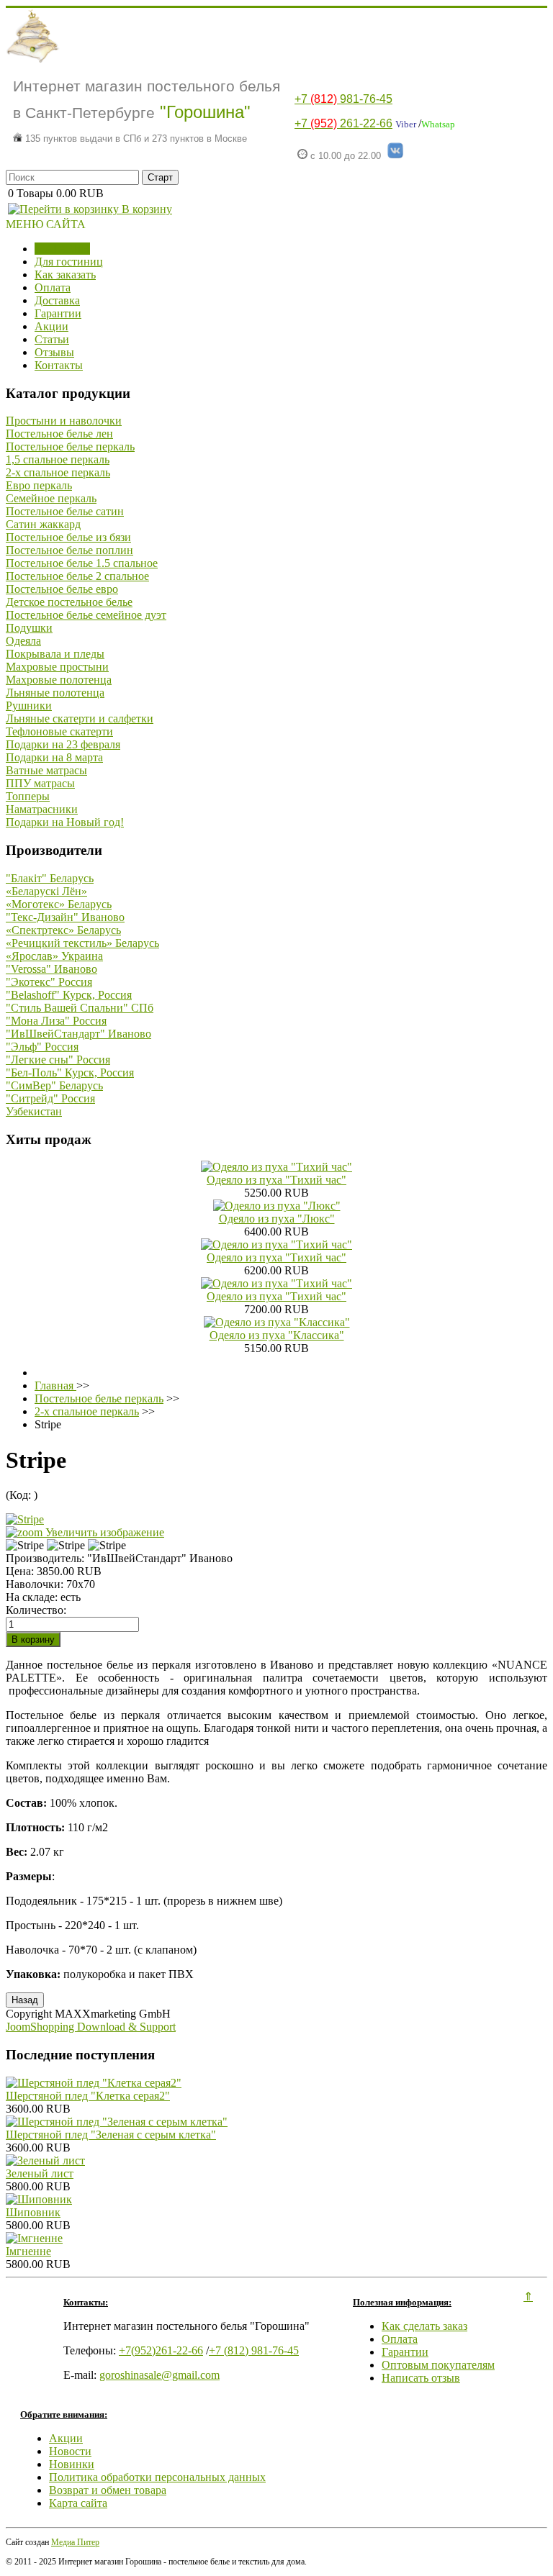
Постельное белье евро (62, 589)
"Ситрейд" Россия (50, 1098)
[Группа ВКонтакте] (395, 156)
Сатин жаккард (43, 524)
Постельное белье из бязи (68, 537)
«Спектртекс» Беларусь (63, 930)
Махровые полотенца (59, 680)
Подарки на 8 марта (54, 757)
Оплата (53, 287)
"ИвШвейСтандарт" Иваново (78, 1034)
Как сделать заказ (424, 2326)
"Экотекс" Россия (49, 982)
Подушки (29, 628)
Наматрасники (42, 809)
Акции (51, 326)
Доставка (57, 300)
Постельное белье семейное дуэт (86, 615)
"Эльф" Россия (42, 1047)
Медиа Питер (75, 2542)
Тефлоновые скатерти (59, 731)
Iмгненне (28, 2251)
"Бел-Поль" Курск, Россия (70, 1072)
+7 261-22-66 (343, 123)
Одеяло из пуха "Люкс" (277, 1219)
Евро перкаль (39, 485)
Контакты (59, 365)
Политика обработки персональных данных (157, 2477)
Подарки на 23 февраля (63, 744)
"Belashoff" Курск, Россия (69, 995)
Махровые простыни (57, 667)
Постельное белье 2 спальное (77, 576)
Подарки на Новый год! (65, 822)
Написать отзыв (421, 2378)
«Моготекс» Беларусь (59, 904)
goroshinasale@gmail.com (159, 2375)
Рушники (29, 706)
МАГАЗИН (62, 249)
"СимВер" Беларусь (54, 1085)
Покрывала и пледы (55, 654)
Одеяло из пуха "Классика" (277, 1335)
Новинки (72, 2464)
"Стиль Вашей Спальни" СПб (80, 1008)
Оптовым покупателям (438, 2365)
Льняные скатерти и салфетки (80, 718)
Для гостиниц (69, 262)
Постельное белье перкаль (70, 446)
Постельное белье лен (59, 434)
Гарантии (58, 313)
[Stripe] (25, 1546)
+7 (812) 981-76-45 (254, 2350)
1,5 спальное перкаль (58, 459)
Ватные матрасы (46, 770)
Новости (70, 2451)
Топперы (28, 796)
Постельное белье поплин (69, 550)
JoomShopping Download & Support (91, 2027)
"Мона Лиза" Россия (56, 1021)
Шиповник (33, 2212)
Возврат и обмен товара (108, 2490)
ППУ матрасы (40, 783)
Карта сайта (78, 2503)
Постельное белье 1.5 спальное (82, 563)
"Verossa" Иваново (51, 969)
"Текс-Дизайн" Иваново (65, 917)
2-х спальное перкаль (58, 472)
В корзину (145, 209)
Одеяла (23, 641)
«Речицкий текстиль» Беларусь (82, 943)
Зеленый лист (40, 2173)
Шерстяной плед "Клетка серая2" (88, 2096)
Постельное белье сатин (65, 511)
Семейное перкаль (51, 498)
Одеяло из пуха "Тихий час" (276, 1180)
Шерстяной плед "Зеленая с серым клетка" (111, 2135)
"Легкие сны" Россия (58, 1060)
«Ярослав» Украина (54, 956)
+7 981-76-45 (343, 99)
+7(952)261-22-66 (161, 2350)
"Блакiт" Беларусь (50, 878)
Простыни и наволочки (64, 421)
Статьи (52, 339)
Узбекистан (34, 1111)
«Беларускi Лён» (46, 891)
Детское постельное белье (69, 602)
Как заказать (65, 275)
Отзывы (54, 352)
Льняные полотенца (55, 693)
